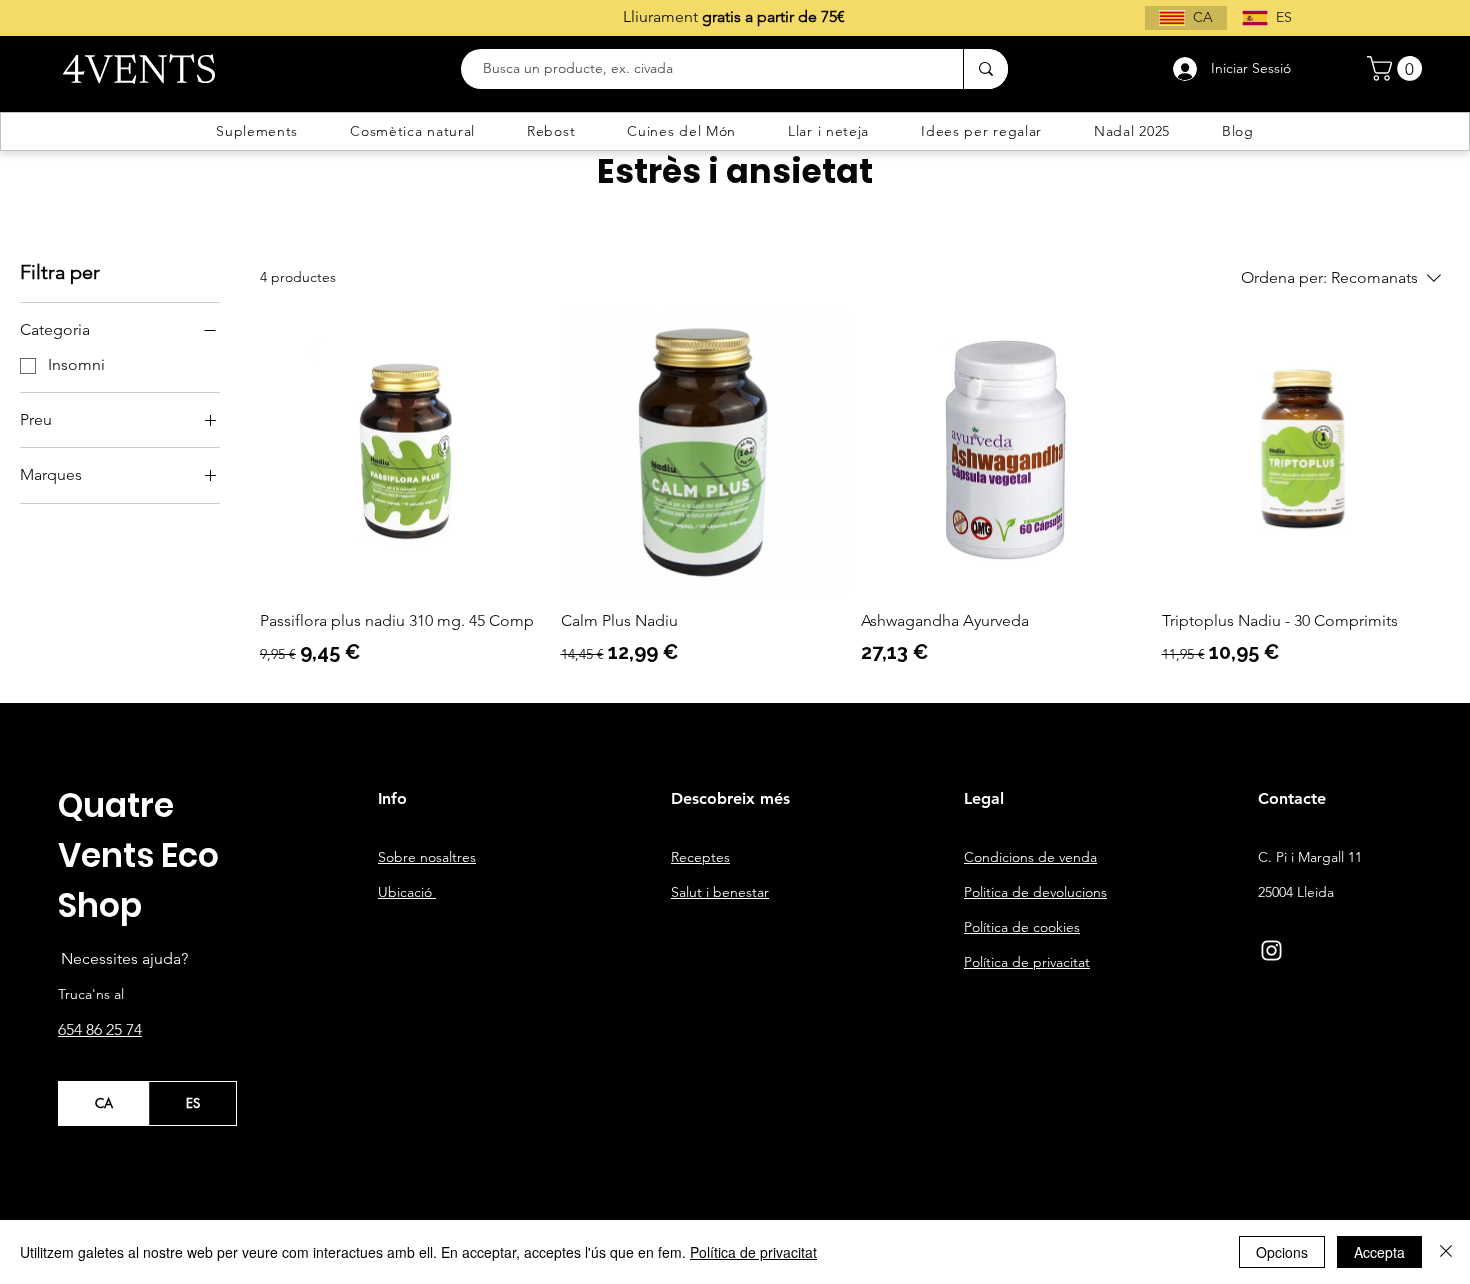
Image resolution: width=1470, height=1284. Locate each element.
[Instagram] (1271, 950)
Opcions (1282, 1252)
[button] (1397, 68)
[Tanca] (1446, 1252)
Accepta (1379, 1252)
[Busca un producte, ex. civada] (985, 69)
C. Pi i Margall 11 (1310, 857)
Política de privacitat (753, 1252)
